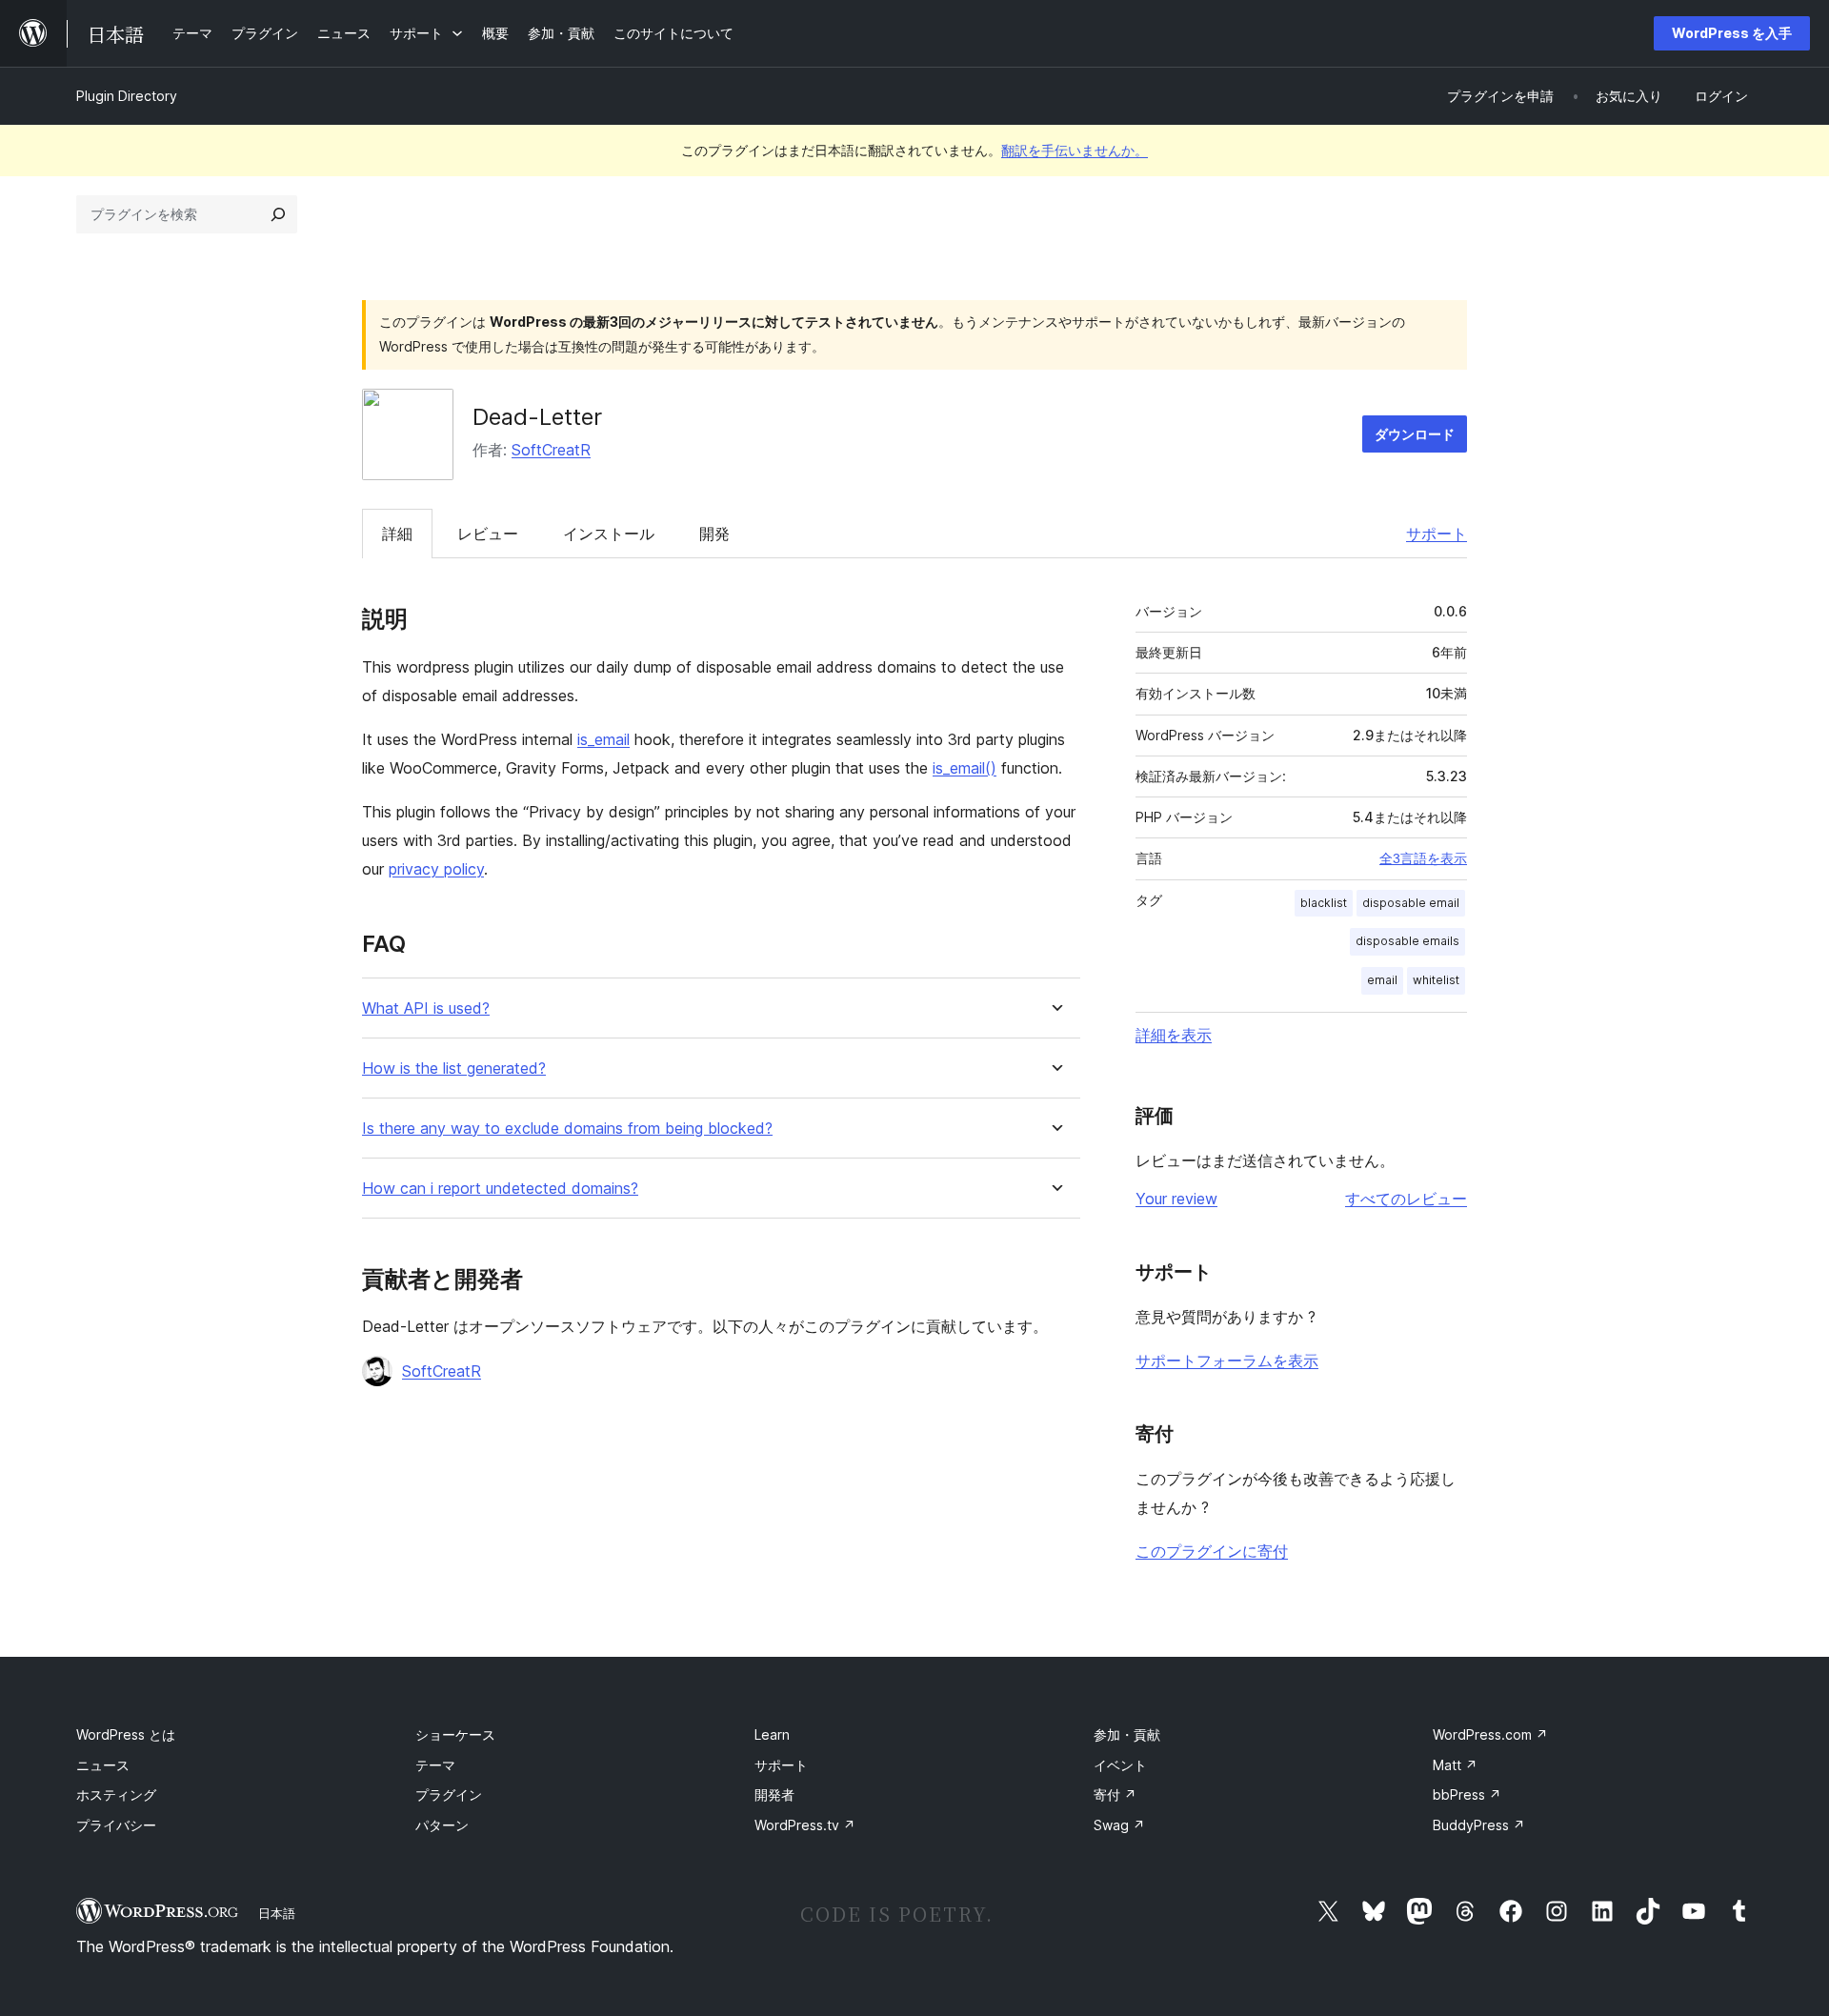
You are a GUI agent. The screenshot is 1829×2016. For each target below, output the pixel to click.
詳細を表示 (1174, 1035)
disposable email (1411, 903)
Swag (1119, 1825)
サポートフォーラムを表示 (1227, 1361)
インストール (609, 534)
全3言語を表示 (1423, 858)
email (1382, 980)
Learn (772, 1734)
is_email (603, 739)
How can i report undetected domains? (500, 1189)
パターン (442, 1825)
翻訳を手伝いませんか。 (1075, 150)
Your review (1176, 1199)
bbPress (1467, 1794)
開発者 (774, 1794)
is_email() (965, 768)
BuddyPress (1479, 1825)
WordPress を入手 (1732, 33)
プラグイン (449, 1794)
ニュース (103, 1765)
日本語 (277, 1913)
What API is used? (426, 1008)
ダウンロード (1415, 434)
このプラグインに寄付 (1212, 1551)
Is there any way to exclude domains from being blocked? (567, 1129)
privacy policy (436, 869)
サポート (1437, 534)
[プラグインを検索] (278, 214)
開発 (714, 534)
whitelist (1436, 980)
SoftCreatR (551, 450)
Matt (1455, 1765)
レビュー (488, 534)
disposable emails (1407, 941)
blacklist (1324, 903)
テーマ (435, 1765)
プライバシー (116, 1825)
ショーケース (455, 1734)
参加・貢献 (1127, 1734)
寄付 (1115, 1794)
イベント (1120, 1765)
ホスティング (116, 1794)
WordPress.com (1490, 1734)
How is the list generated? (454, 1068)
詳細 (397, 534)
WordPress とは (126, 1734)
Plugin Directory (127, 96)
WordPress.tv (805, 1825)
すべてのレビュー (1406, 1199)
